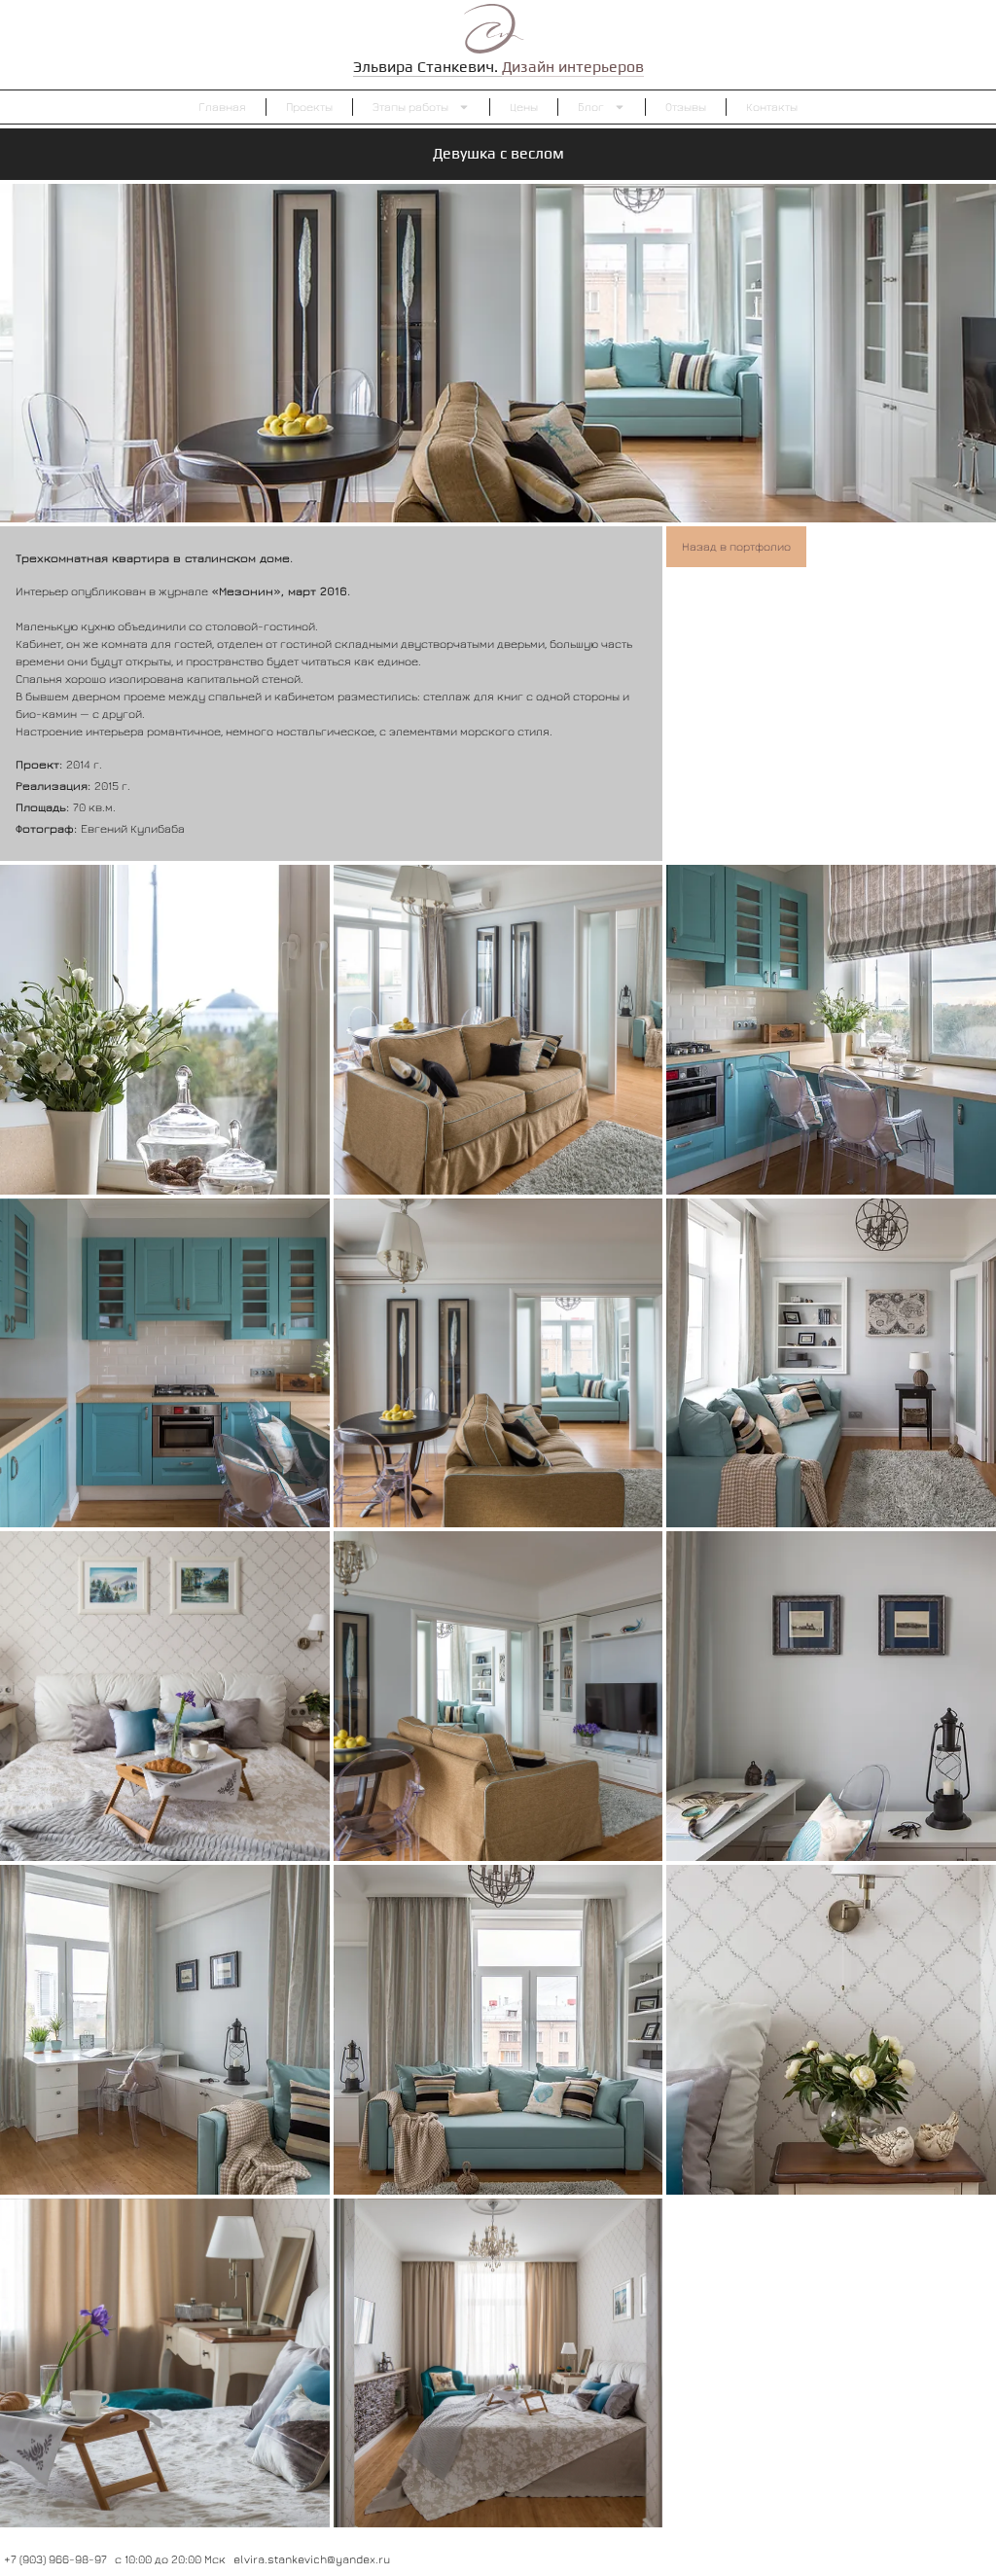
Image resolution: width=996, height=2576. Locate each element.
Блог (591, 107)
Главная (222, 107)
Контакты (772, 107)
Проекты (309, 107)
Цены (524, 107)
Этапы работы (410, 107)
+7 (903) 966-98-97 (55, 2559)
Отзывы (686, 107)
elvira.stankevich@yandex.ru (312, 2559)
